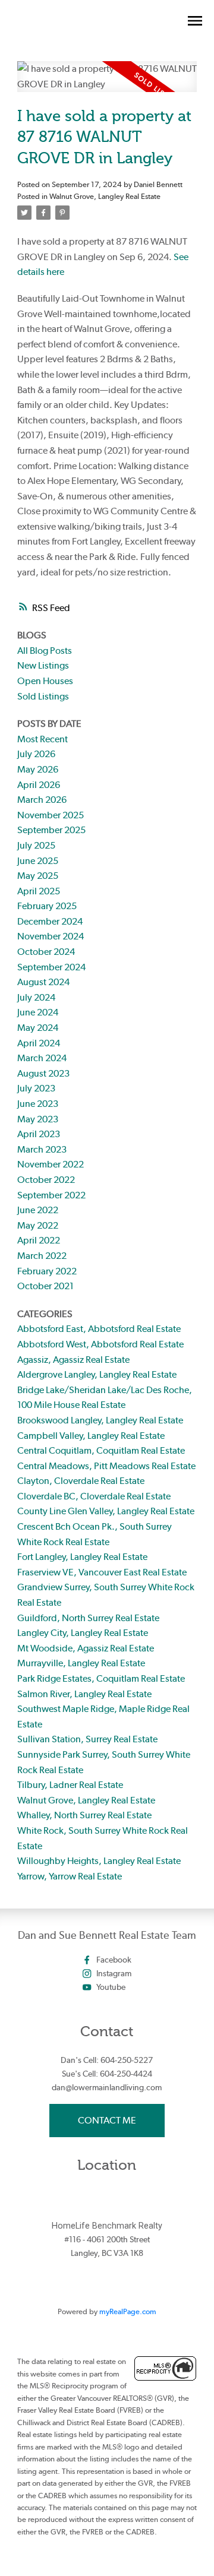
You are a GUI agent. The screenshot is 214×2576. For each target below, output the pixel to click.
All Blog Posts (45, 651)
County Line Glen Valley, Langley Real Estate (106, 1511)
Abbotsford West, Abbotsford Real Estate (100, 1344)
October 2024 (46, 952)
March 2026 (42, 800)
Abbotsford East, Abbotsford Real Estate (99, 1329)
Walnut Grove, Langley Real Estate (105, 196)
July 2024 (36, 997)
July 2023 (36, 1088)
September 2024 (51, 967)
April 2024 (39, 1043)
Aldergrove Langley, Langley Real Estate (97, 1374)
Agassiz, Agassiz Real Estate (73, 1360)
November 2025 (51, 815)
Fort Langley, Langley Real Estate (82, 1557)
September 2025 (51, 830)
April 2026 (39, 785)
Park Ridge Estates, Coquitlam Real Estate (101, 1678)
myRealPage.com (128, 2311)
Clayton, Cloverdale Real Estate (81, 1481)
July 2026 (36, 754)
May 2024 (38, 1028)
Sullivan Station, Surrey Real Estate (87, 1739)
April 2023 (39, 1134)
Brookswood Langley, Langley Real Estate (100, 1420)
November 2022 (51, 1164)
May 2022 (38, 1225)
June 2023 (38, 1104)
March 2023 (42, 1149)
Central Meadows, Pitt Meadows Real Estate (106, 1466)
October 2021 (45, 1286)
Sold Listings (43, 696)
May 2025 (38, 876)
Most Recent (43, 739)
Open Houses (45, 681)
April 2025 (39, 891)
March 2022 (42, 1256)
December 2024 (50, 921)
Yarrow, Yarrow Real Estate (70, 1876)
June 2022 (38, 1210)
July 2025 (36, 845)
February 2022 (47, 1271)
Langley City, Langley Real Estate (83, 1633)
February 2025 (47, 906)
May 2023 (38, 1119)
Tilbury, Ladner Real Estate (70, 1785)
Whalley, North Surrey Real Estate (84, 1815)
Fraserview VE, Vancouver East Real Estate (102, 1572)
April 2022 (39, 1240)
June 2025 (38, 861)
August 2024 (43, 982)
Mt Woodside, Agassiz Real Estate (86, 1648)
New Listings (43, 665)
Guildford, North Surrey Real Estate (88, 1618)
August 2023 (43, 1073)
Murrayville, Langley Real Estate (81, 1663)
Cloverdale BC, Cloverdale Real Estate (94, 1496)
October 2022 (46, 1180)
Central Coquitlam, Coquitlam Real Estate (101, 1450)
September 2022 (51, 1195)
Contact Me (107, 2120)
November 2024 (51, 936)
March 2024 (42, 1058)
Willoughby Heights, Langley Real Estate (99, 1861)
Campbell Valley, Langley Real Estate (91, 1436)
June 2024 (38, 1012)
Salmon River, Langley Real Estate (84, 1694)
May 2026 (38, 769)
